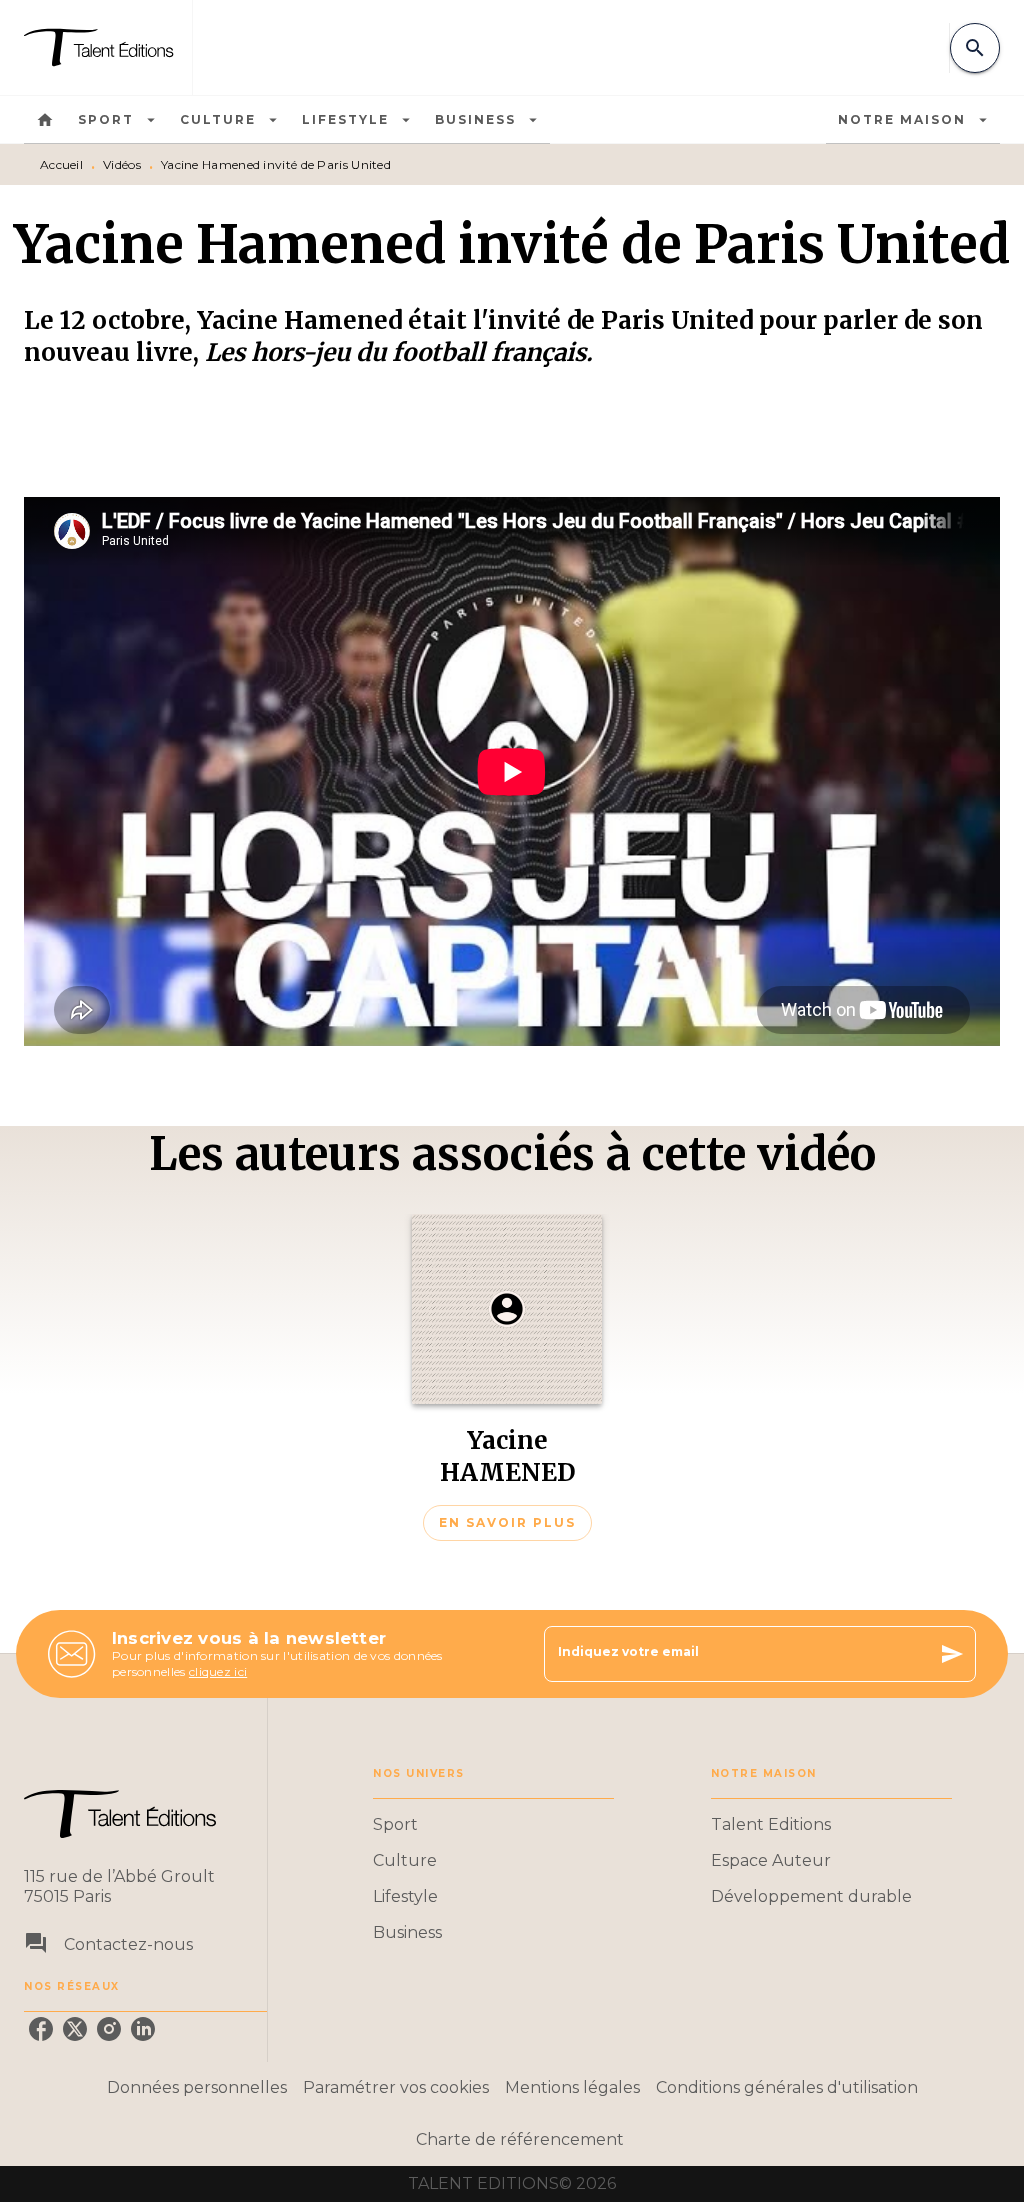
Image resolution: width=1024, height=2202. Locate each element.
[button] (507, 1377)
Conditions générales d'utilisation (787, 2087)
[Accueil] (108, 47)
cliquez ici (218, 1671)
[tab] (45, 120)
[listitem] (41, 2029)
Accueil (61, 164)
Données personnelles (197, 2087)
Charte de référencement (520, 2139)
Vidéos (122, 164)
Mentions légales (572, 2087)
